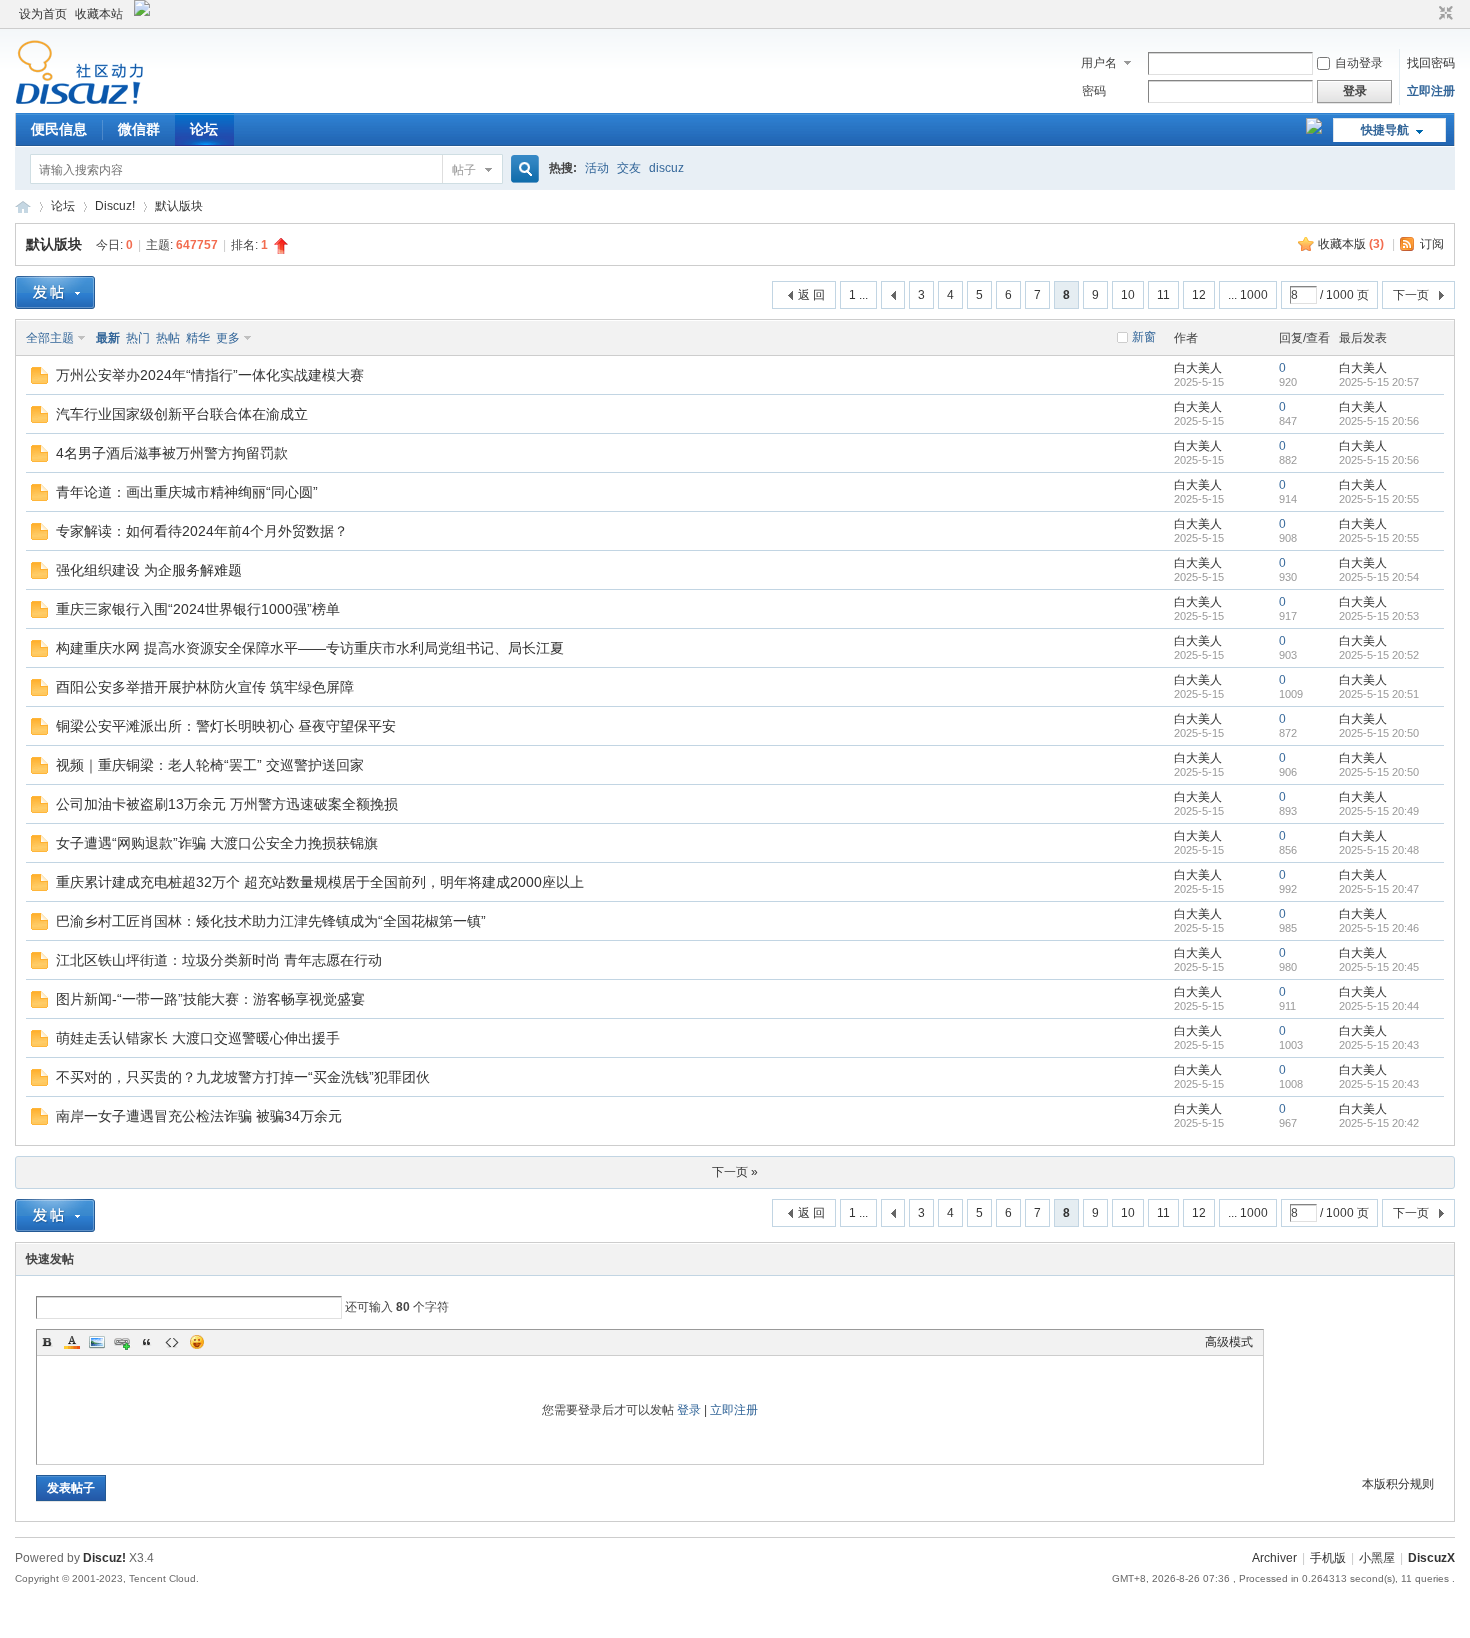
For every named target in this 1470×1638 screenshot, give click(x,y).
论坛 (204, 129)
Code (172, 1342)
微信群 (139, 129)
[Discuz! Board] (79, 101)
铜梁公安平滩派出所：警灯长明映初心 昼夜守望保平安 (226, 726)
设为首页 (43, 14)
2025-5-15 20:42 (1379, 1123)
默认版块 (179, 206)
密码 (1094, 91)
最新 (108, 338)
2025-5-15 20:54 (1379, 577)
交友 (629, 168)
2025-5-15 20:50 (1379, 733)
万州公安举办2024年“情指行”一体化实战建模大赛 (210, 375)
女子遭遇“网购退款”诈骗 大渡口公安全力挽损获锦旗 (217, 843)
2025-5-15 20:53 (1379, 616)
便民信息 (59, 129)
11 (1163, 295)
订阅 (1432, 244)
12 (1199, 295)
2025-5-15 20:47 (1379, 889)
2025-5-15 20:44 (1379, 1006)
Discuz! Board (23, 206)
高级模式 (1229, 1342)
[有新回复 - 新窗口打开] (39, 380)
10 (1128, 295)
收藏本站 (99, 14)
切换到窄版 (1443, 14)
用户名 (1099, 63)
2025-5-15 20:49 (1379, 811)
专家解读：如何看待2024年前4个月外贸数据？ (202, 531)
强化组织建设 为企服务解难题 (149, 570)
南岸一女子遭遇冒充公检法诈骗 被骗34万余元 (199, 1116)
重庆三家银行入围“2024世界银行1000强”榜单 (198, 609)
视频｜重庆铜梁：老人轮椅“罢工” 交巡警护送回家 (210, 765)
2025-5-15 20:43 (1379, 1045)
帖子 (464, 170)
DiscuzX (1431, 1558)
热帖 (168, 338)
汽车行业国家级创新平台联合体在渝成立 (182, 414)
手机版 (1328, 1558)
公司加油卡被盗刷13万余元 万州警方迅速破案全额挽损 (227, 804)
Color (72, 1342)
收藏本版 (1351, 244)
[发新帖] (55, 292)
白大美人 (1198, 368)
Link (122, 1342)
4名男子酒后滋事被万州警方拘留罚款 (172, 453)
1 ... (858, 295)
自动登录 (1359, 63)
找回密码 (1431, 63)
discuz (666, 168)
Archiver (1274, 1558)
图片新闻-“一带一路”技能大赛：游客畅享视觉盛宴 (210, 999)
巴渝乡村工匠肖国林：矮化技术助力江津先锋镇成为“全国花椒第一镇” (271, 921)
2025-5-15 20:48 (1379, 850)
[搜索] (522, 169)
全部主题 (50, 338)
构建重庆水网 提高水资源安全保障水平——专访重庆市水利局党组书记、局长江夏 (310, 648)
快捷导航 (1385, 130)
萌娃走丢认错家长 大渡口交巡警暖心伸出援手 (198, 1038)
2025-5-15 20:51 (1379, 694)
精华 (198, 338)
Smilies (197, 1342)
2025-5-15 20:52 (1379, 655)
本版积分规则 (1398, 1484)
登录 (689, 1410)
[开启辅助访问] (1427, 14)
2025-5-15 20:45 (1379, 967)
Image (97, 1342)
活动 (597, 168)
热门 (138, 338)
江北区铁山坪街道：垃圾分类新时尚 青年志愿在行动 (219, 960)
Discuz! (115, 206)
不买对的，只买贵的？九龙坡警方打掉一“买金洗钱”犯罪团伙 (243, 1077)
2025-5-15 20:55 (1379, 499)
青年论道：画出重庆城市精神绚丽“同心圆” (187, 492)
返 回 (811, 295)
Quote (147, 1342)
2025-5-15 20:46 (1379, 928)
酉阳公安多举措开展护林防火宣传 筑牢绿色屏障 (205, 687)
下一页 (1411, 295)
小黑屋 (1377, 1558)
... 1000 (1248, 295)
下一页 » (735, 1172)
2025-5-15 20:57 (1379, 382)
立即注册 (1431, 91)
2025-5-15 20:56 (1379, 421)
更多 (228, 338)
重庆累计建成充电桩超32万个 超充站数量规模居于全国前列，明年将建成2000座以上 (320, 882)
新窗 (1144, 337)
